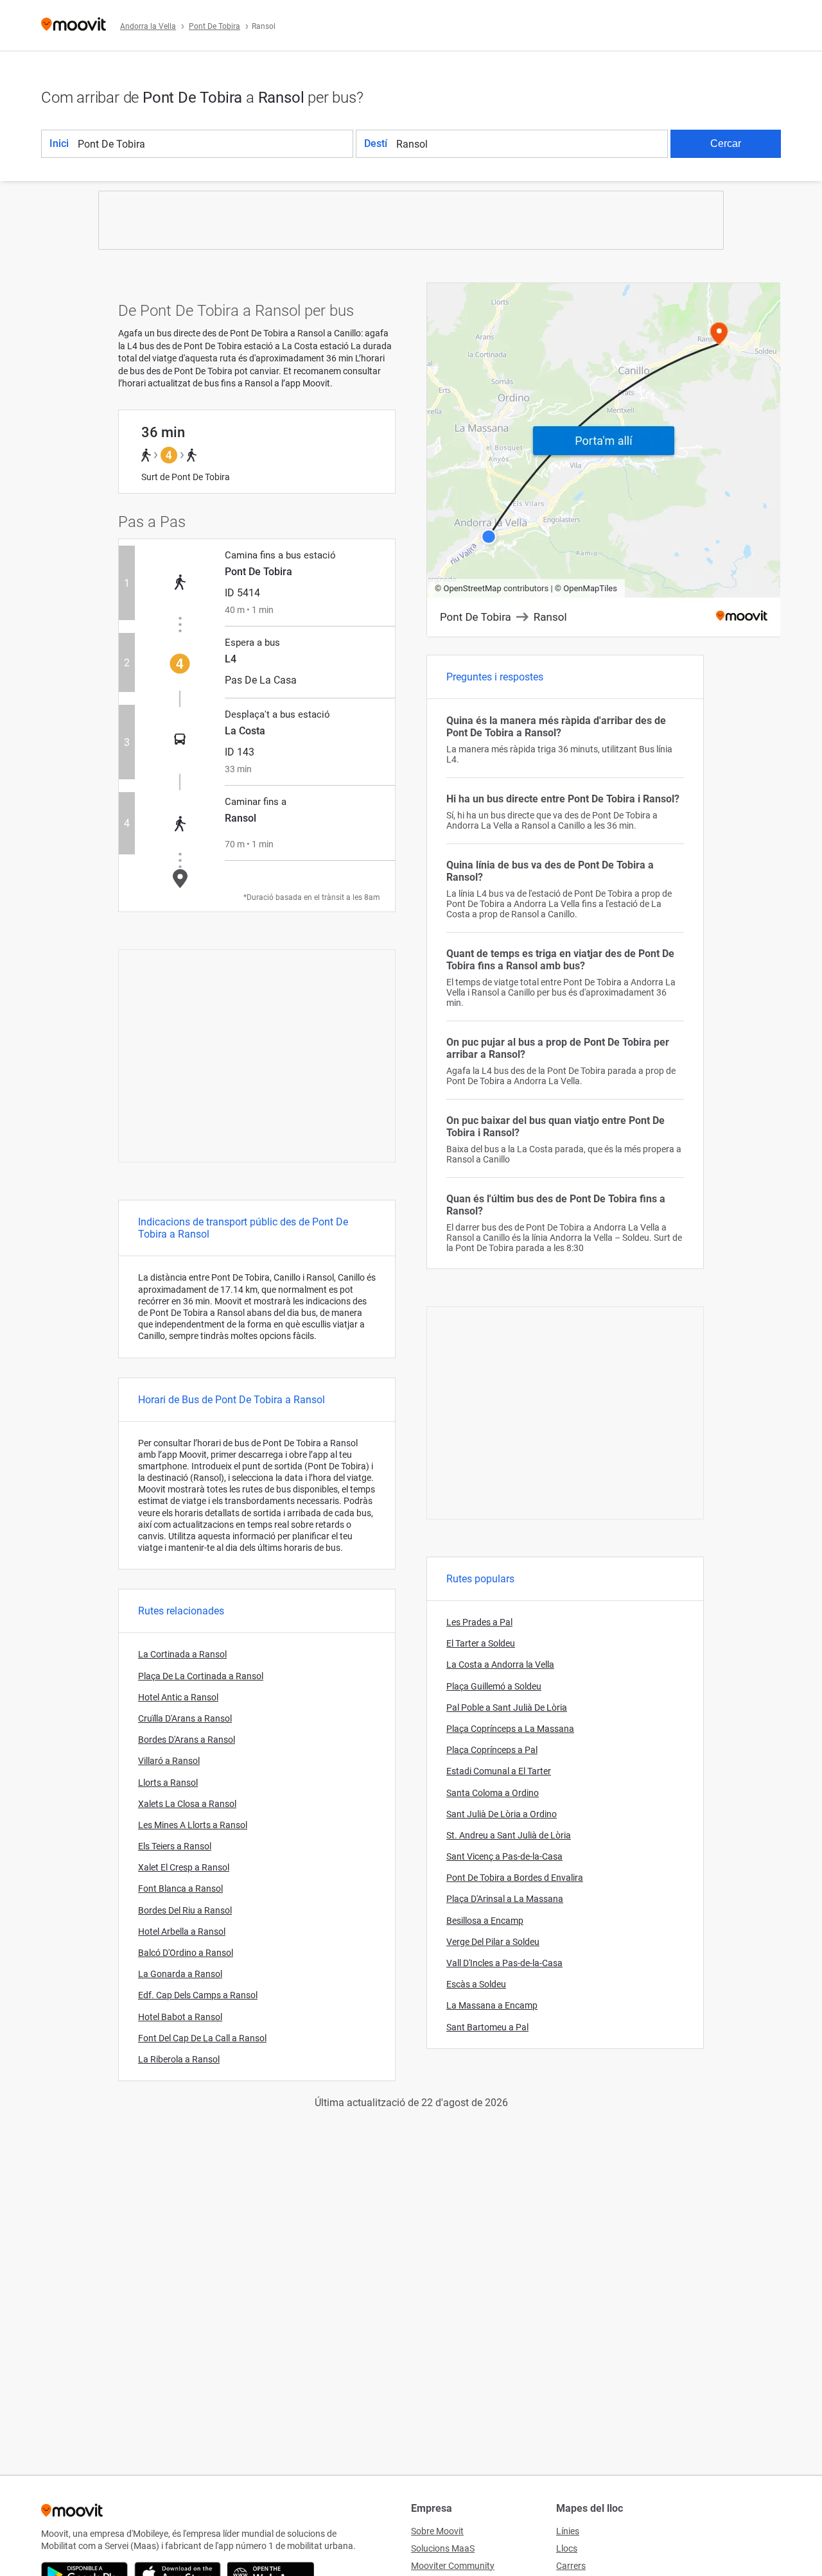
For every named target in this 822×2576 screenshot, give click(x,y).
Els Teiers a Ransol (175, 1846)
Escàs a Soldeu (476, 1984)
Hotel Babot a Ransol (180, 2017)
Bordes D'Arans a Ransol (187, 1740)
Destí (376, 143)
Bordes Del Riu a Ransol (185, 1910)
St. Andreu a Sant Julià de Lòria (509, 1835)
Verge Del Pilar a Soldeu (493, 1942)
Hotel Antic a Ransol (178, 1697)
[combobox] (214, 144)
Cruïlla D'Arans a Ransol (185, 1718)
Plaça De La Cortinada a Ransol (201, 1676)
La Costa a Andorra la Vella (500, 1664)
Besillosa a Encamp (485, 1921)
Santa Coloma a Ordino (493, 1793)
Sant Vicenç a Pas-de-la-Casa (504, 1856)
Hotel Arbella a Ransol (182, 1932)
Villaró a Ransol (169, 1761)
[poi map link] (604, 461)
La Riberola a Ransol (179, 2059)
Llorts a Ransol (168, 1783)
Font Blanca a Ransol (180, 1889)
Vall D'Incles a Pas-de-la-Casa (504, 1963)
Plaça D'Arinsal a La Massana (505, 1899)
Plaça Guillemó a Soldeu (494, 1686)
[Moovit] (74, 25)
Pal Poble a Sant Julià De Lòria (507, 1707)
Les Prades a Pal (479, 1622)
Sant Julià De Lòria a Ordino (502, 1814)
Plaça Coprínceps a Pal (492, 1750)
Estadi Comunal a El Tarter (499, 1771)
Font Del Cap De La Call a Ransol (202, 2038)
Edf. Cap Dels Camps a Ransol (198, 1995)
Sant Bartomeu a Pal (487, 2027)
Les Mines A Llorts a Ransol (193, 1825)
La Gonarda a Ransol (180, 1974)
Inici (59, 143)
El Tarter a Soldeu (481, 1643)
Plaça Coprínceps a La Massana (510, 1729)
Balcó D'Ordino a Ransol (186, 1953)
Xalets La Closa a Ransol (187, 1804)
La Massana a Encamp (492, 2005)
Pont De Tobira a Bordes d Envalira (515, 1878)
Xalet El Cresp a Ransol (184, 1867)
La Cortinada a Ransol (182, 1654)
